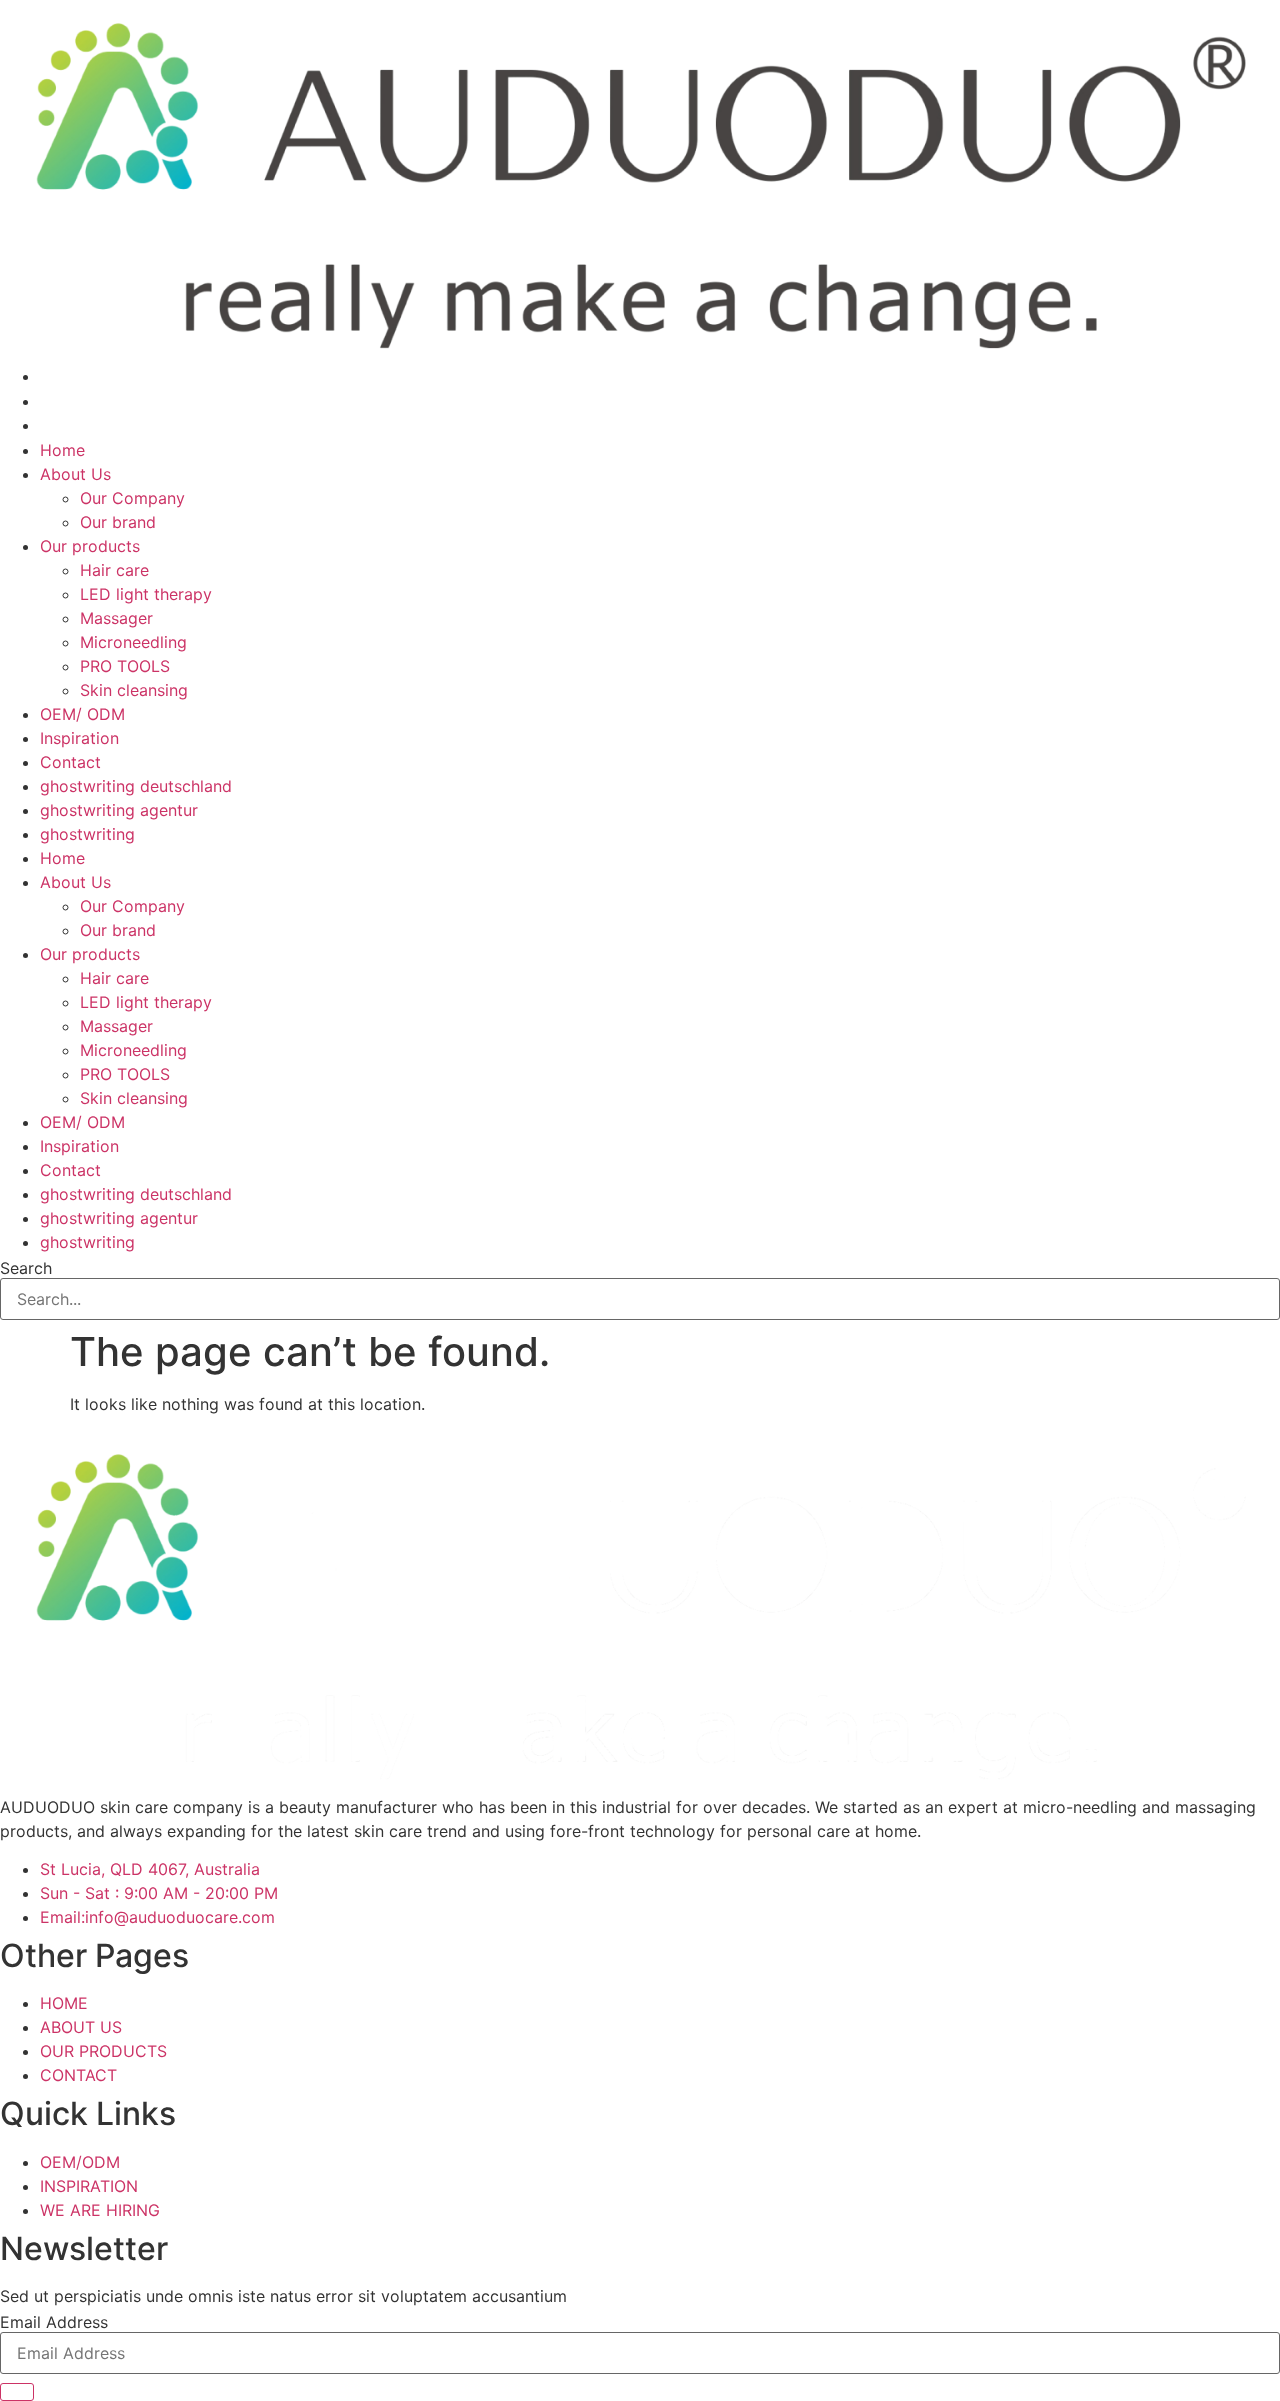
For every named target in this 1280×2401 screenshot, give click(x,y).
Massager (116, 618)
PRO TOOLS (125, 666)
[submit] (17, 2392)
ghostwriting (87, 834)
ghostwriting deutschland (136, 786)
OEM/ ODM (82, 714)
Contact (70, 762)
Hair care (114, 570)
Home (62, 450)
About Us (75, 474)
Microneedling (133, 642)
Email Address (54, 2322)
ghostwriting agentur (119, 810)
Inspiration (79, 738)
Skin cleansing (134, 690)
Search (26, 1268)
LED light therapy (146, 594)
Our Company (132, 498)
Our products (90, 546)
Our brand (118, 522)
